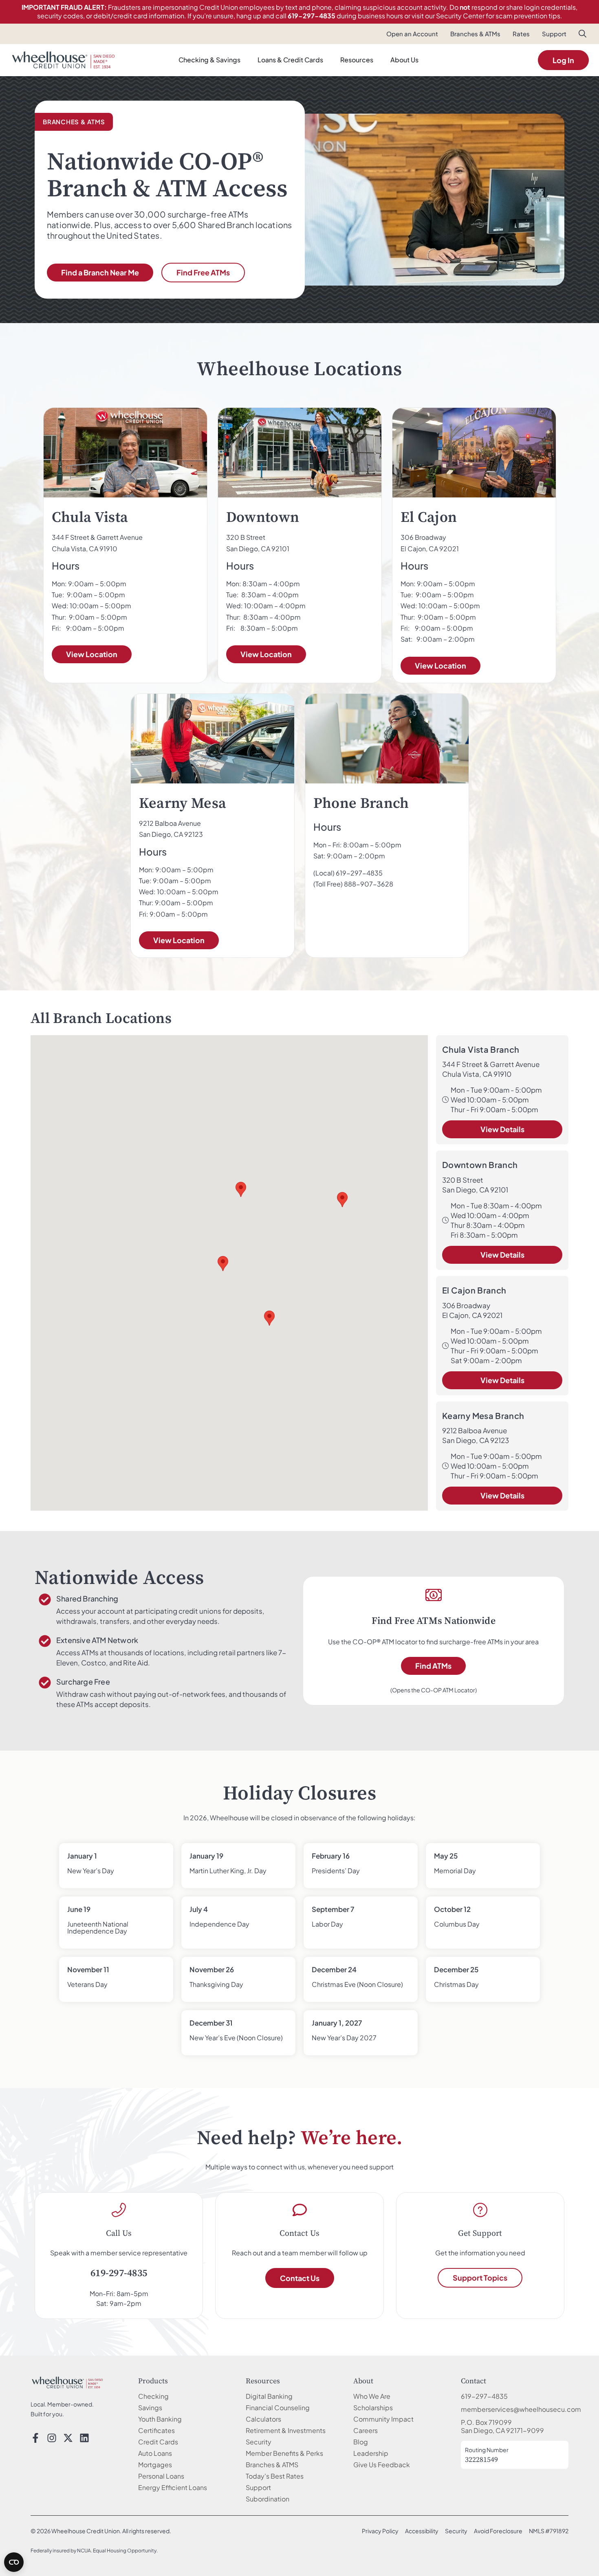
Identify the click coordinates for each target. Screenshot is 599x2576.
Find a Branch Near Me (100, 272)
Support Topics (480, 2278)
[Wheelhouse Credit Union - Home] (67, 2382)
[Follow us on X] (68, 2438)
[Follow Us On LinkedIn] (84, 2438)
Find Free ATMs (203, 272)
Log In (563, 60)
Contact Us (300, 2278)
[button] (583, 35)
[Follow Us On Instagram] (52, 2438)
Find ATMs (433, 1666)
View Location (92, 654)
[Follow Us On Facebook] (35, 2438)
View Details (502, 1129)
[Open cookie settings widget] (14, 2562)
